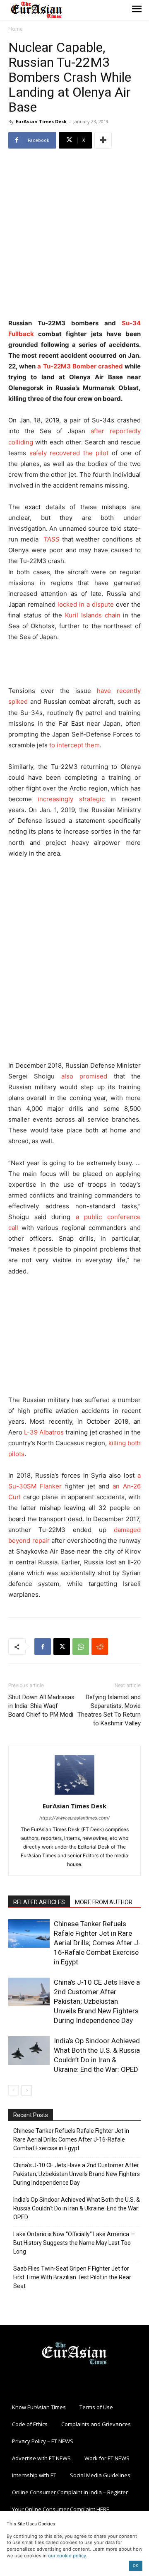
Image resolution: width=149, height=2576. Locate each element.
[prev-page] (13, 2090)
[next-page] (27, 2090)
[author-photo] (74, 1794)
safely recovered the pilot (69, 453)
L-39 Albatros (44, 1432)
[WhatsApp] (81, 1647)
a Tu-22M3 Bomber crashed (80, 366)
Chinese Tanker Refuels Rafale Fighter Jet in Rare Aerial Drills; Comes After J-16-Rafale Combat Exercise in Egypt (97, 1943)
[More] (103, 140)
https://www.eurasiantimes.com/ (74, 1818)
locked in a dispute (86, 604)
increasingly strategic (71, 799)
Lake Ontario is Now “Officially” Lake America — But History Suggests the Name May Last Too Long (74, 2243)
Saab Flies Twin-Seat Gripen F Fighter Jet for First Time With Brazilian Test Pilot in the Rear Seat (72, 2277)
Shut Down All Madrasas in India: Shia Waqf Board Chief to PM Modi (41, 1706)
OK (136, 2565)
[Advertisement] (74, 234)
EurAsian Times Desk (41, 121)
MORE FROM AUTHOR (104, 1902)
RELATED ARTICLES (39, 1902)
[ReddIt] (100, 1647)
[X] (62, 1647)
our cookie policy (67, 2556)
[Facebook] (43, 1647)
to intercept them (74, 745)
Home (16, 29)
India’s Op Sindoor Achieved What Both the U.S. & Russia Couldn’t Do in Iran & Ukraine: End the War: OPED (77, 2208)
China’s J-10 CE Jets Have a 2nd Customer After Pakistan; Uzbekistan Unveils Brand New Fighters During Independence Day (97, 2001)
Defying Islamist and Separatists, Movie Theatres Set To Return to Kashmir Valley (109, 1710)
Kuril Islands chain (93, 615)
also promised (84, 1076)
